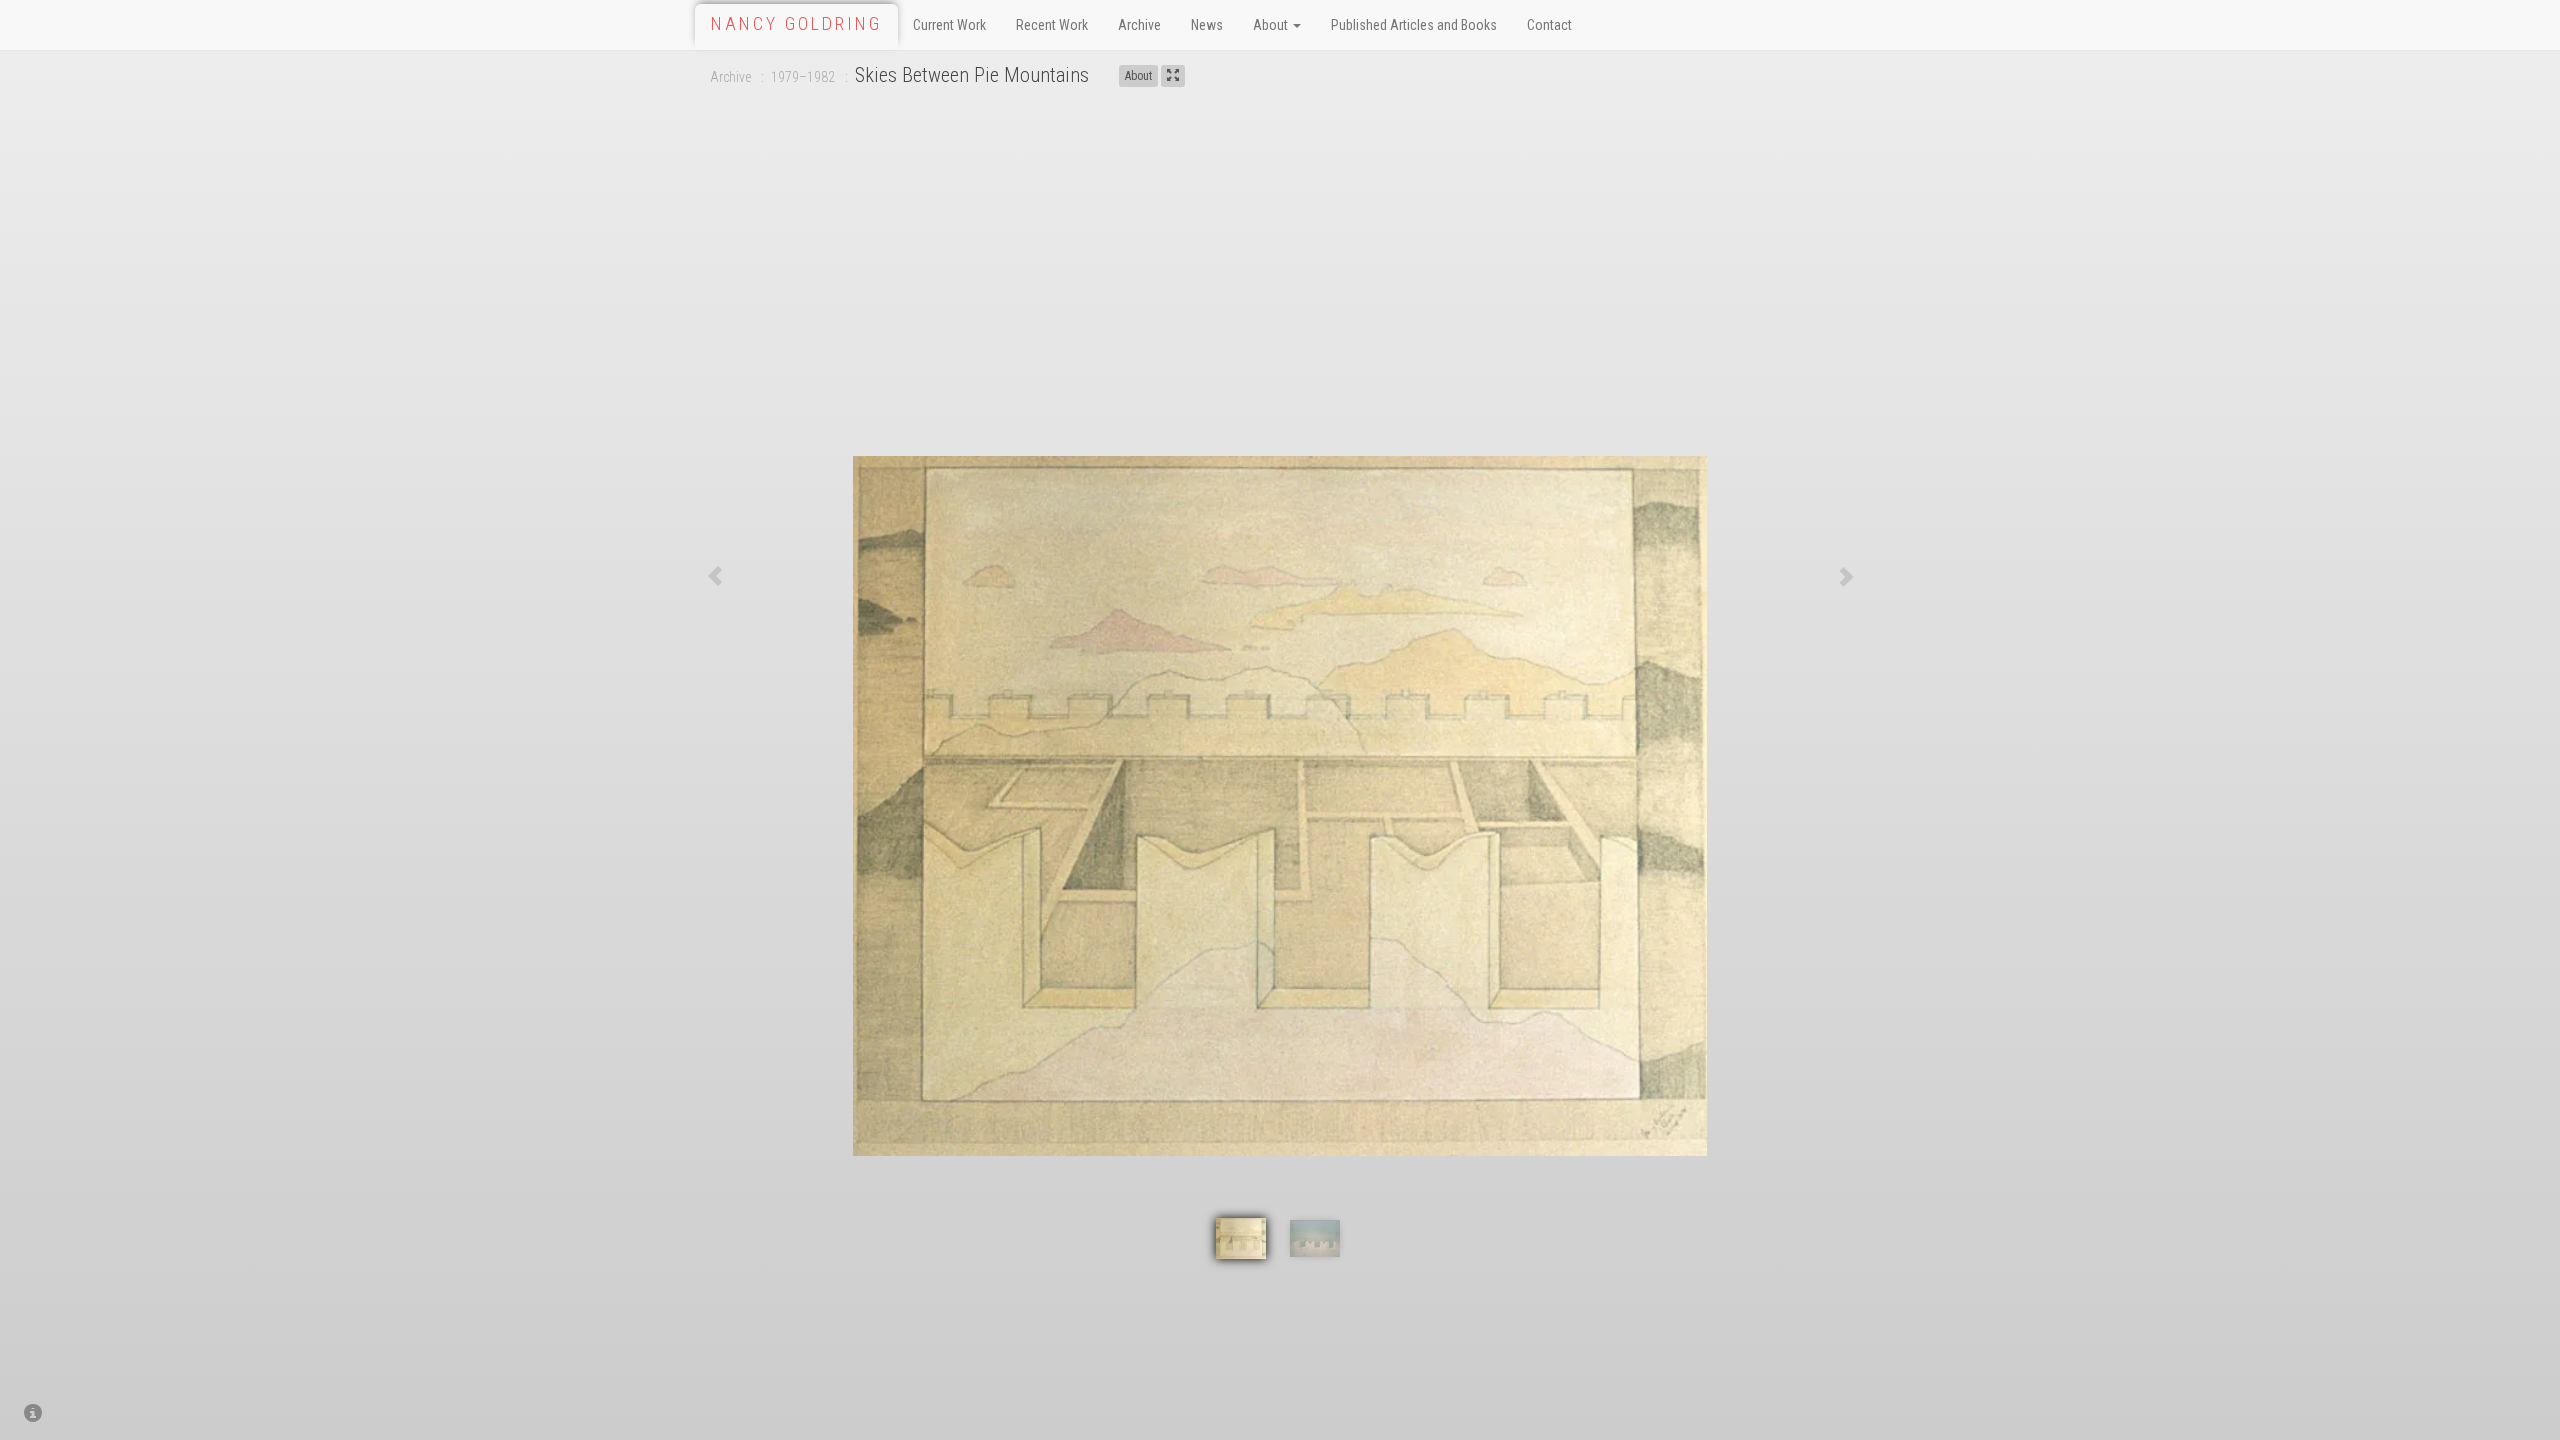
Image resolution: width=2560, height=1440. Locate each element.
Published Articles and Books (1414, 25)
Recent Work (1052, 25)
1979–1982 (803, 77)
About (1272, 25)
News (1207, 25)
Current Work (949, 25)
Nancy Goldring (796, 23)
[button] (715, 576)
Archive (1139, 25)
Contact (1549, 25)
